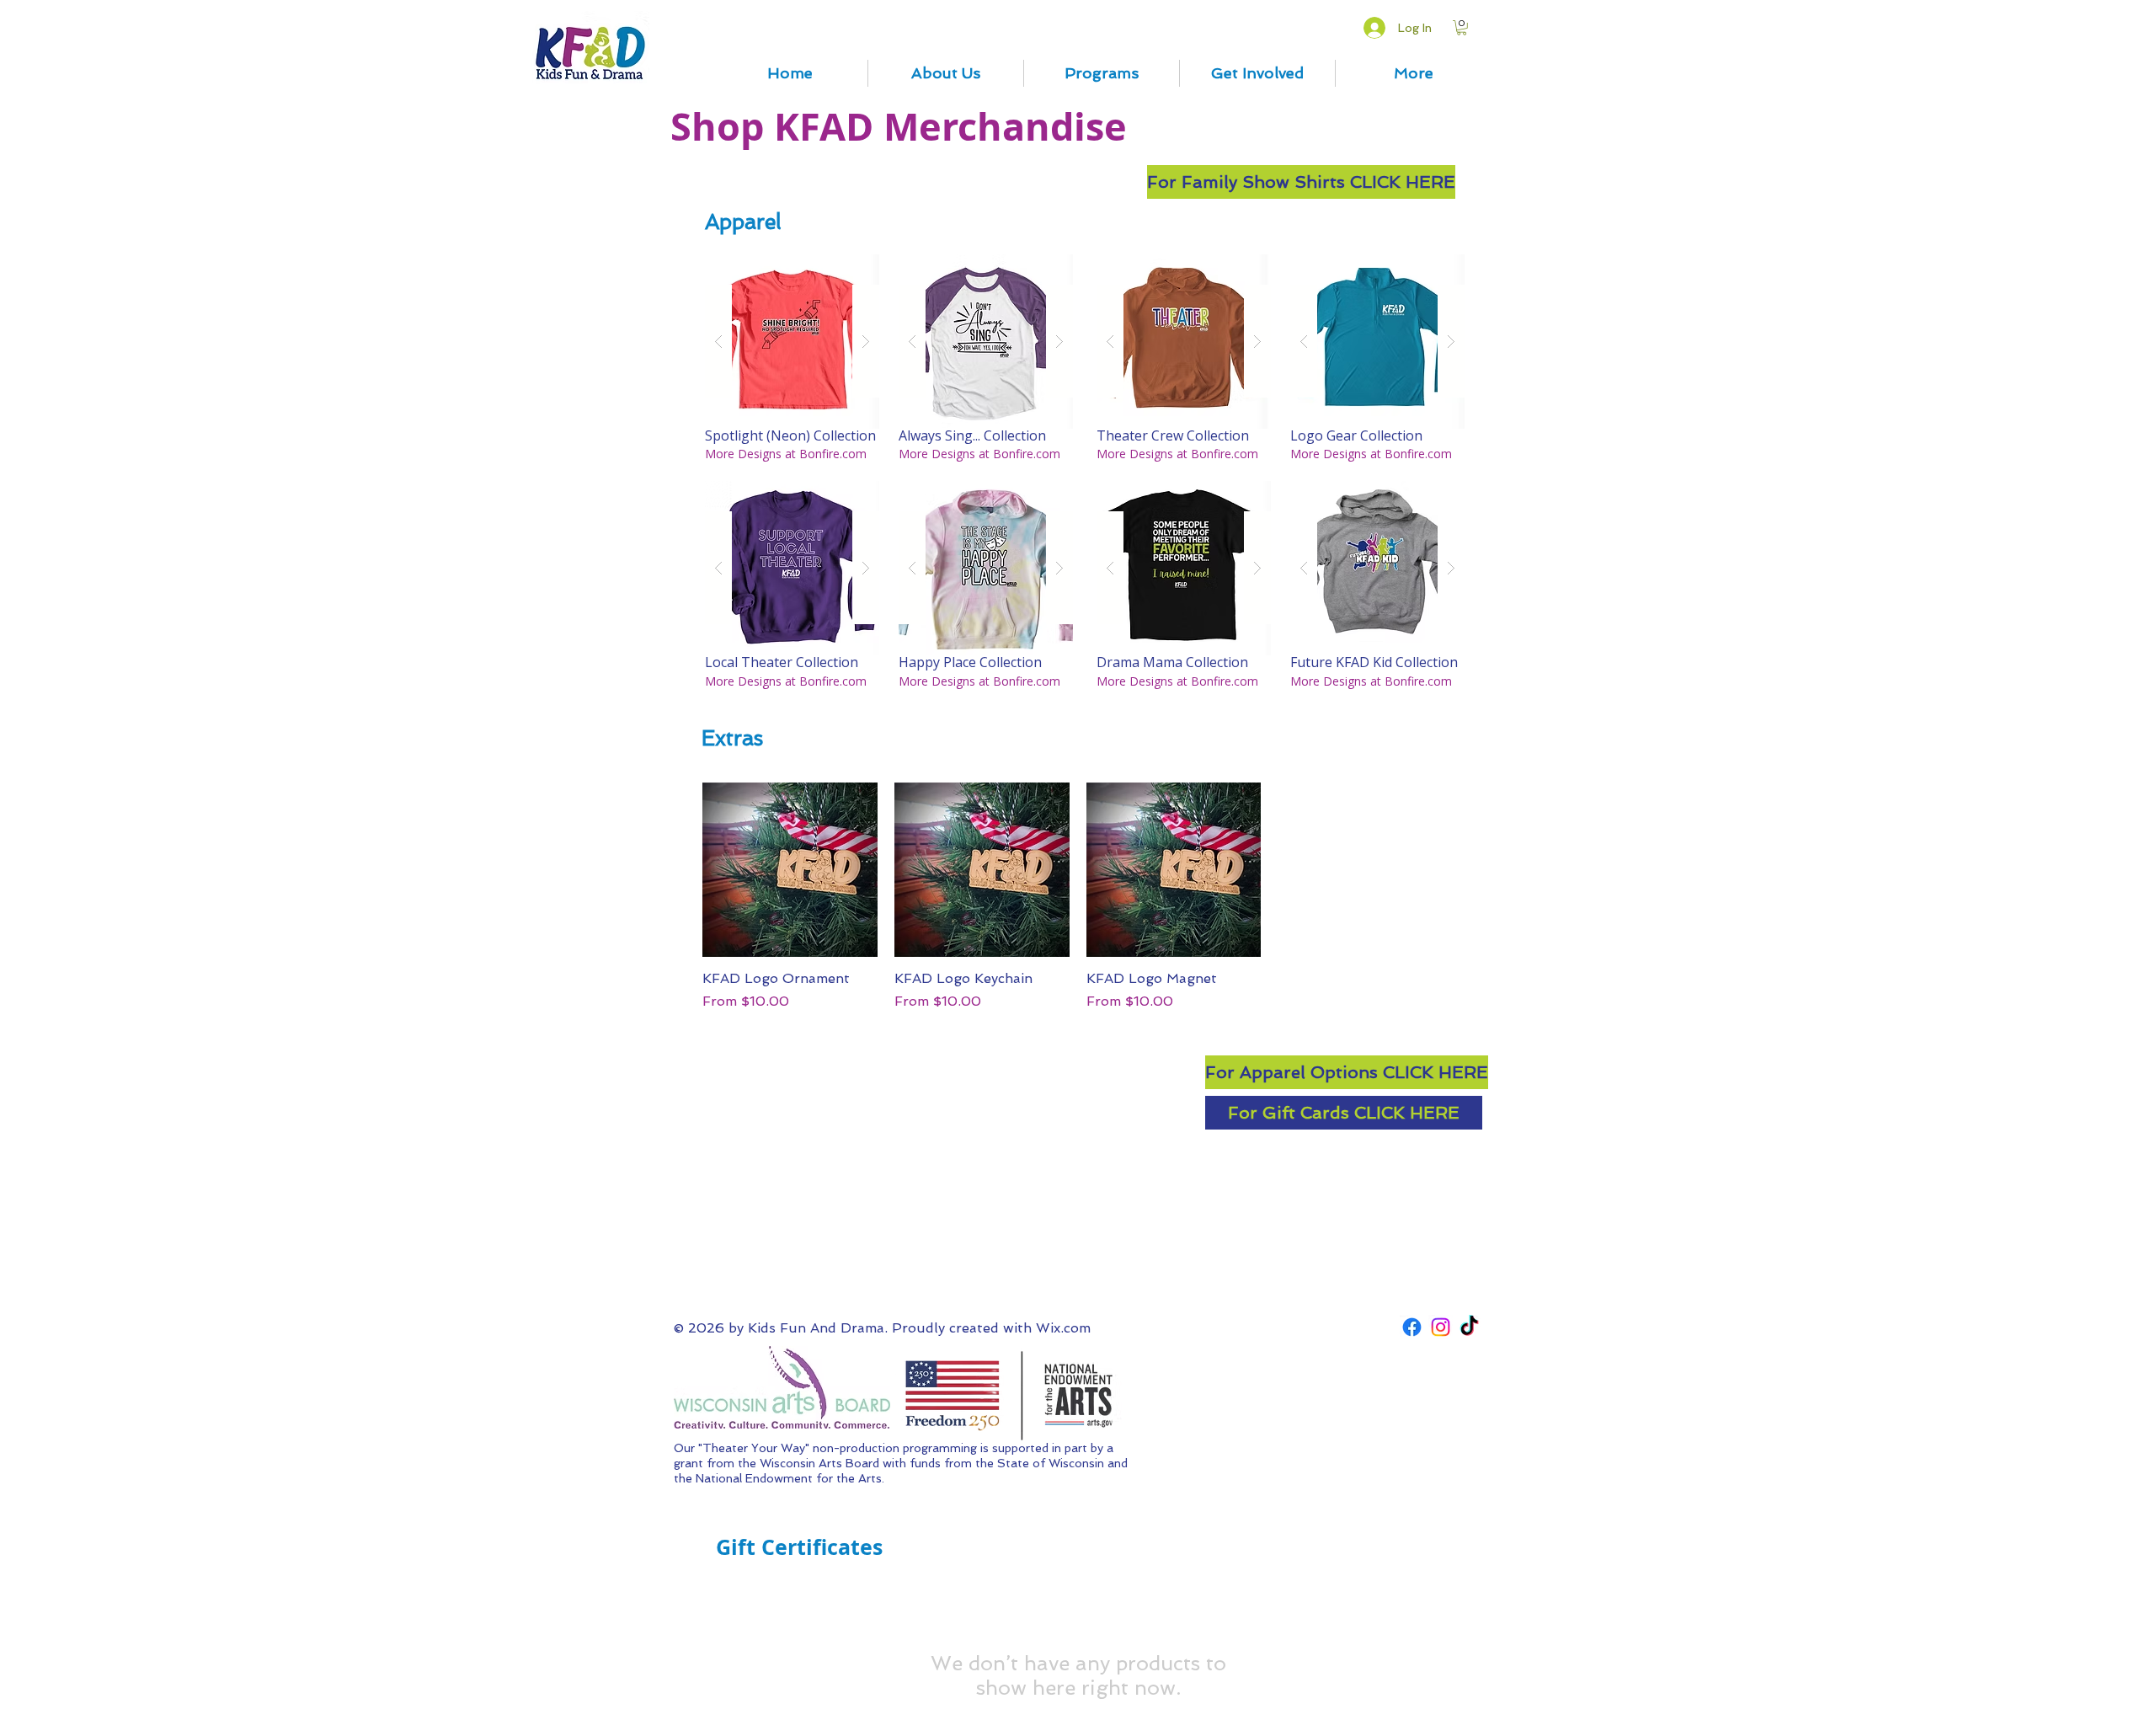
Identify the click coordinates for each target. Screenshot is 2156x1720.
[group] (1078, 897)
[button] (1462, 28)
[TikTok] (1469, 1327)
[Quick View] (790, 870)
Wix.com (1063, 1328)
